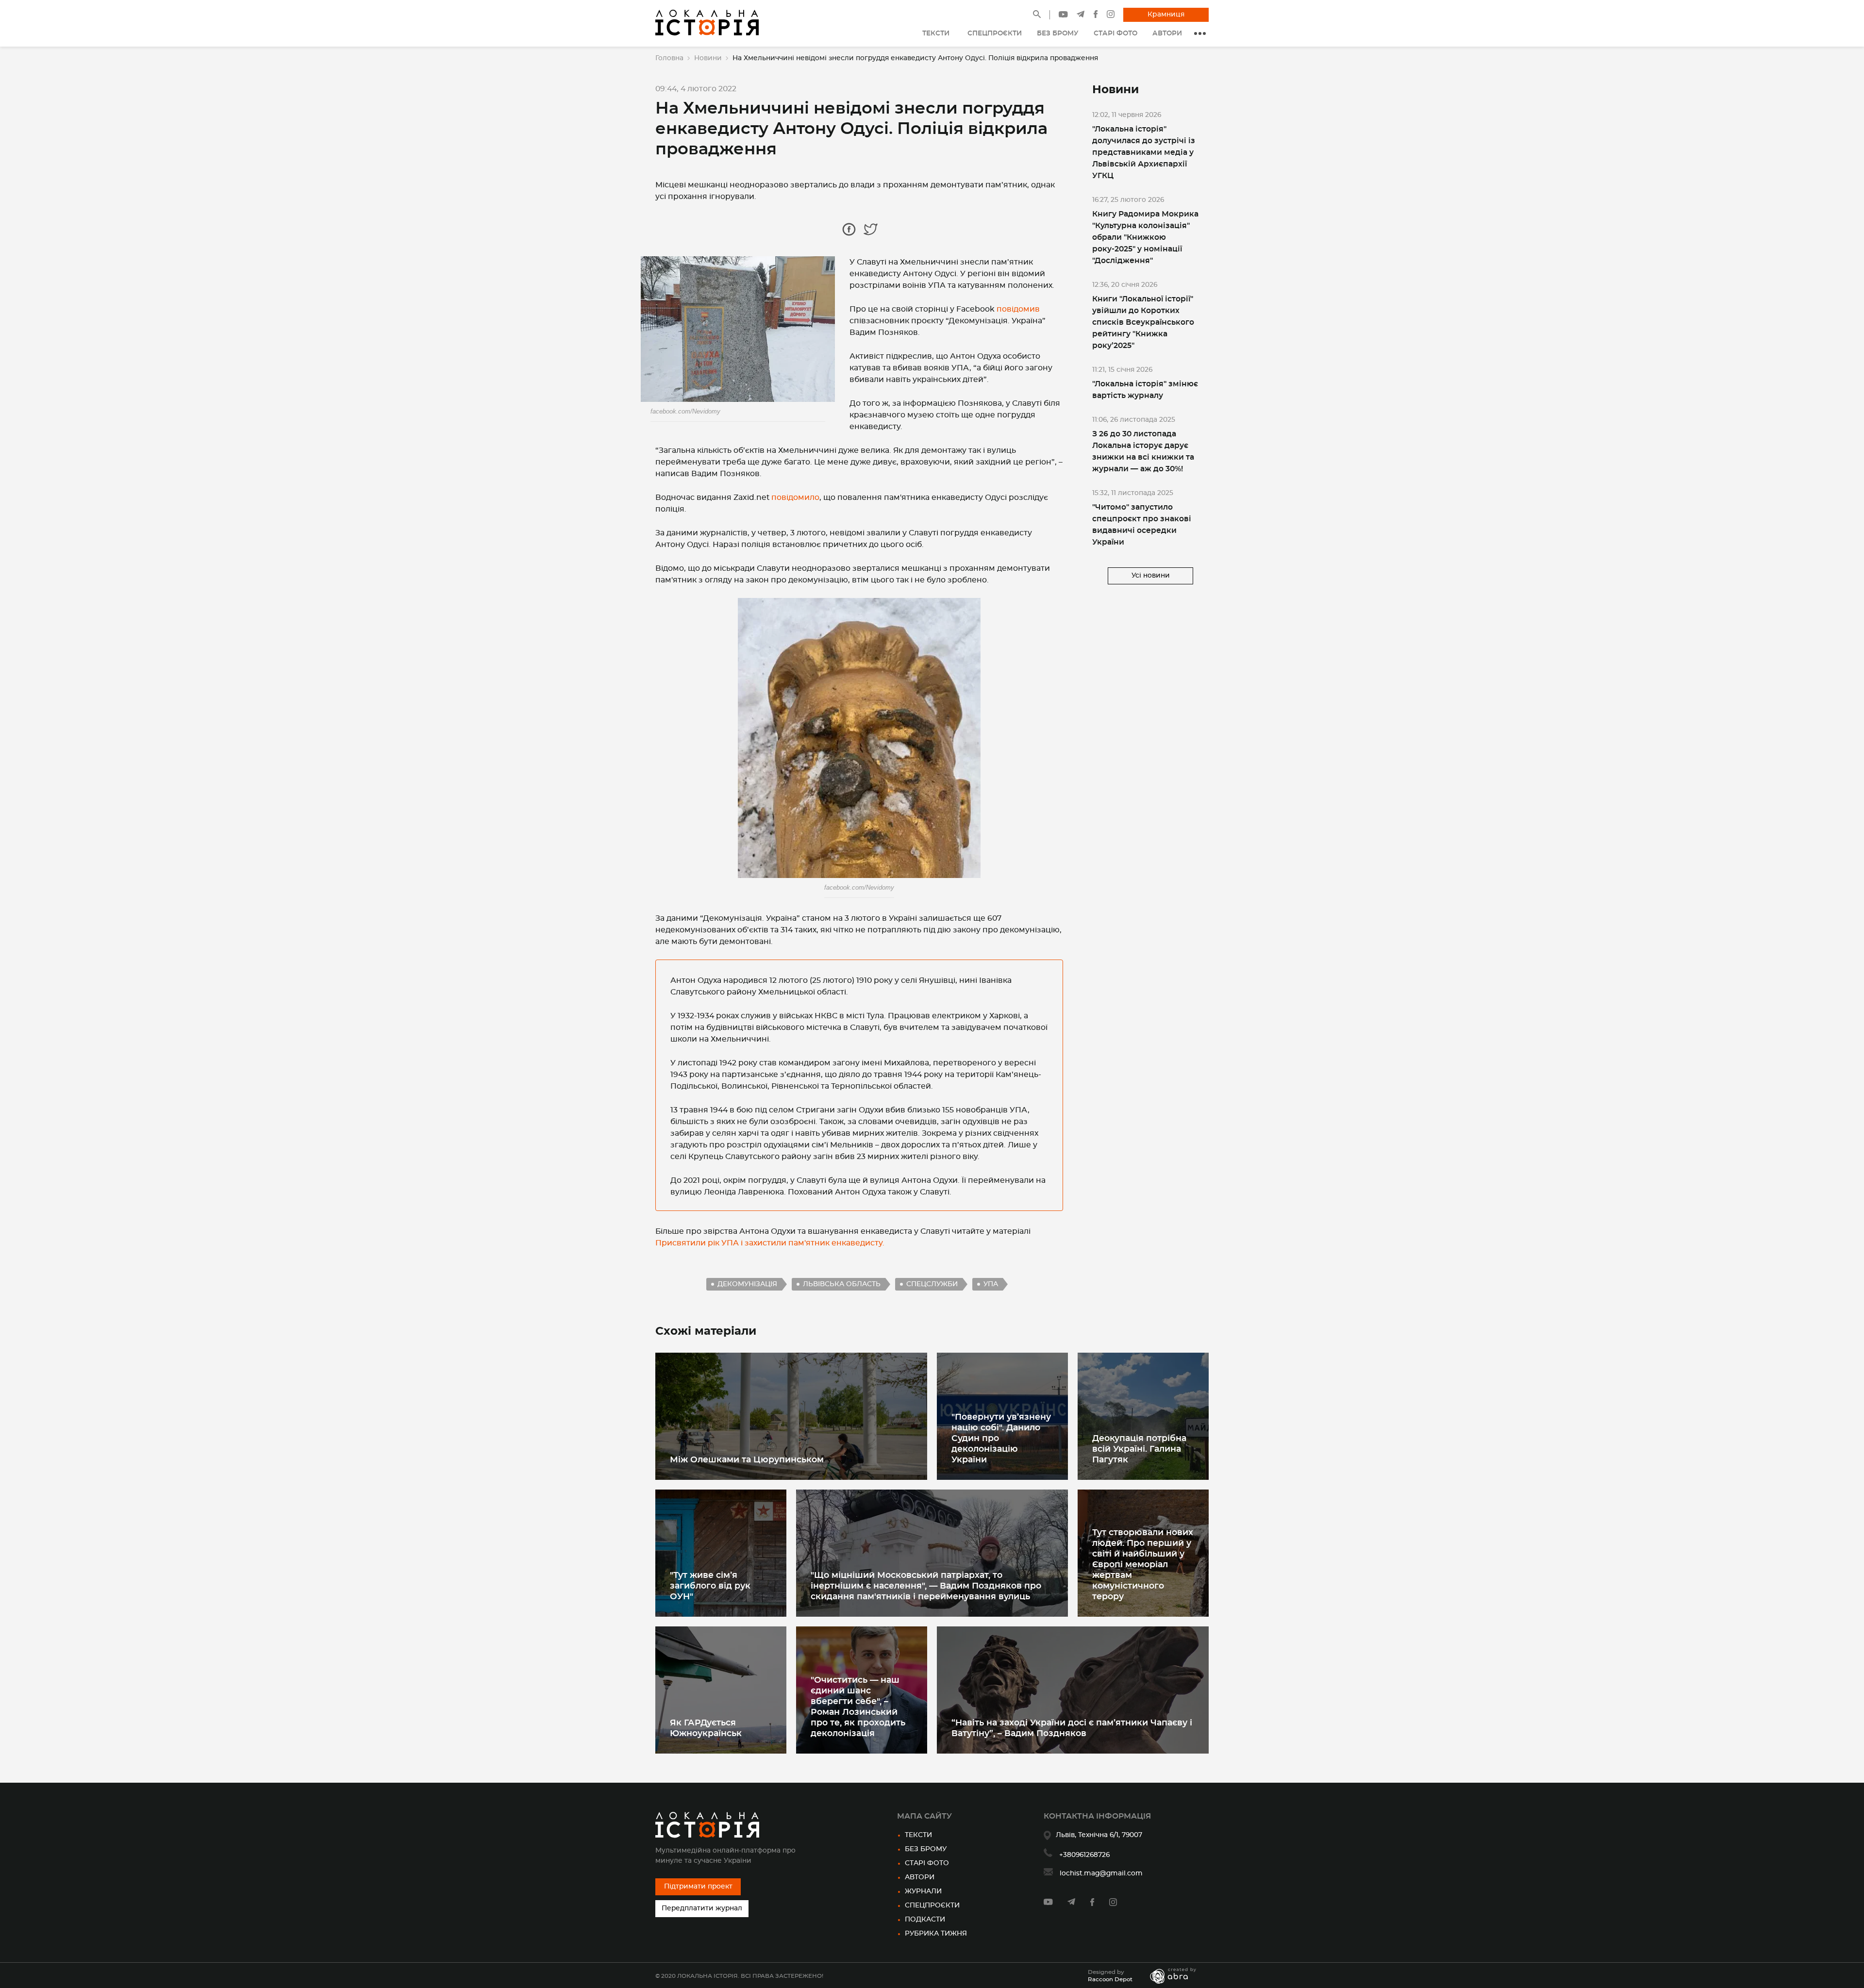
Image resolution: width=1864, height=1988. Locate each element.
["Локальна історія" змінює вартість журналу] (1150, 384)
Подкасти (925, 1920)
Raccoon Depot (1110, 1979)
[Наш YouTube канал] (1063, 16)
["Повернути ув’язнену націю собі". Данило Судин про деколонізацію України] (1002, 1416)
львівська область (842, 1284)
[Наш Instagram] (1111, 16)
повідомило (795, 497)
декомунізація (747, 1284)
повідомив (1018, 309)
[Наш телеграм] (1081, 16)
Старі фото (927, 1863)
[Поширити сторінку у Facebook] (849, 229)
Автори (920, 1877)
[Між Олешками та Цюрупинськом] (791, 1416)
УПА (991, 1284)
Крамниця (1166, 15)
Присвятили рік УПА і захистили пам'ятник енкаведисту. (770, 1243)
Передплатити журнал (702, 1908)
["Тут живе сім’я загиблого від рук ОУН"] (721, 1553)
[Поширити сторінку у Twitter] (871, 229)
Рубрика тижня (936, 1934)
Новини (708, 58)
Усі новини (1151, 576)
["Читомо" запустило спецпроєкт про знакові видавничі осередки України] (1150, 519)
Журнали (923, 1891)
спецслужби (932, 1284)
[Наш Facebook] (1096, 16)
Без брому (926, 1849)
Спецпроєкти (932, 1905)
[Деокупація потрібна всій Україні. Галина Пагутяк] (1143, 1416)
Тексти (918, 1835)
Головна (669, 58)
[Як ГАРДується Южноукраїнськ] (721, 1690)
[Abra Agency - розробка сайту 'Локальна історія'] (1178, 1976)
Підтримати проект (698, 1887)
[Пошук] (1037, 16)
